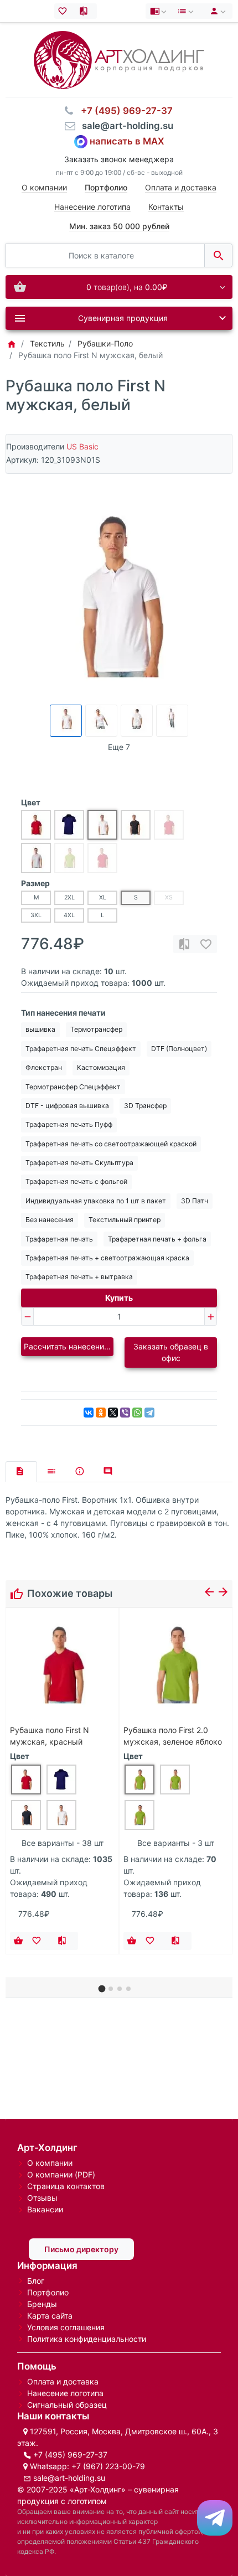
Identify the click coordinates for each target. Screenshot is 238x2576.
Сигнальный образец (67, 2405)
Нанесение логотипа (92, 207)
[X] (113, 1413)
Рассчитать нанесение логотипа (69, 1346)
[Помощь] (159, 11)
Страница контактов (66, 2186)
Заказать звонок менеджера (119, 159)
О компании (44, 187)
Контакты (166, 207)
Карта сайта (50, 2316)
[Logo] (119, 59)
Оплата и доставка (181, 187)
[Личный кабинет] (216, 11)
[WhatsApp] (137, 1413)
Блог (36, 2281)
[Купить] (18, 1941)
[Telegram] (149, 1413)
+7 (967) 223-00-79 (108, 2466)
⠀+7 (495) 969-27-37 (123, 111)
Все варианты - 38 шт (63, 1843)
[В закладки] (206, 944)
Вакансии (45, 2209)
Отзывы (42, 2198)
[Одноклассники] (101, 1413)
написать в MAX (127, 141)
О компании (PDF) (61, 2174)
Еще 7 (119, 747)
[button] (102, 1989)
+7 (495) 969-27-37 (70, 2455)
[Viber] (125, 1413)
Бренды (42, 2304)
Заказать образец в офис (171, 1352)
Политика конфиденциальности (87, 2339)
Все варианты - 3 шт (176, 1843)
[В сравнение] (184, 944)
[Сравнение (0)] (86, 11)
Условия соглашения (66, 2327)
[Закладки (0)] (65, 11)
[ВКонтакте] (89, 1413)
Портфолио (48, 2292)
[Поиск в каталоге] (218, 255)
